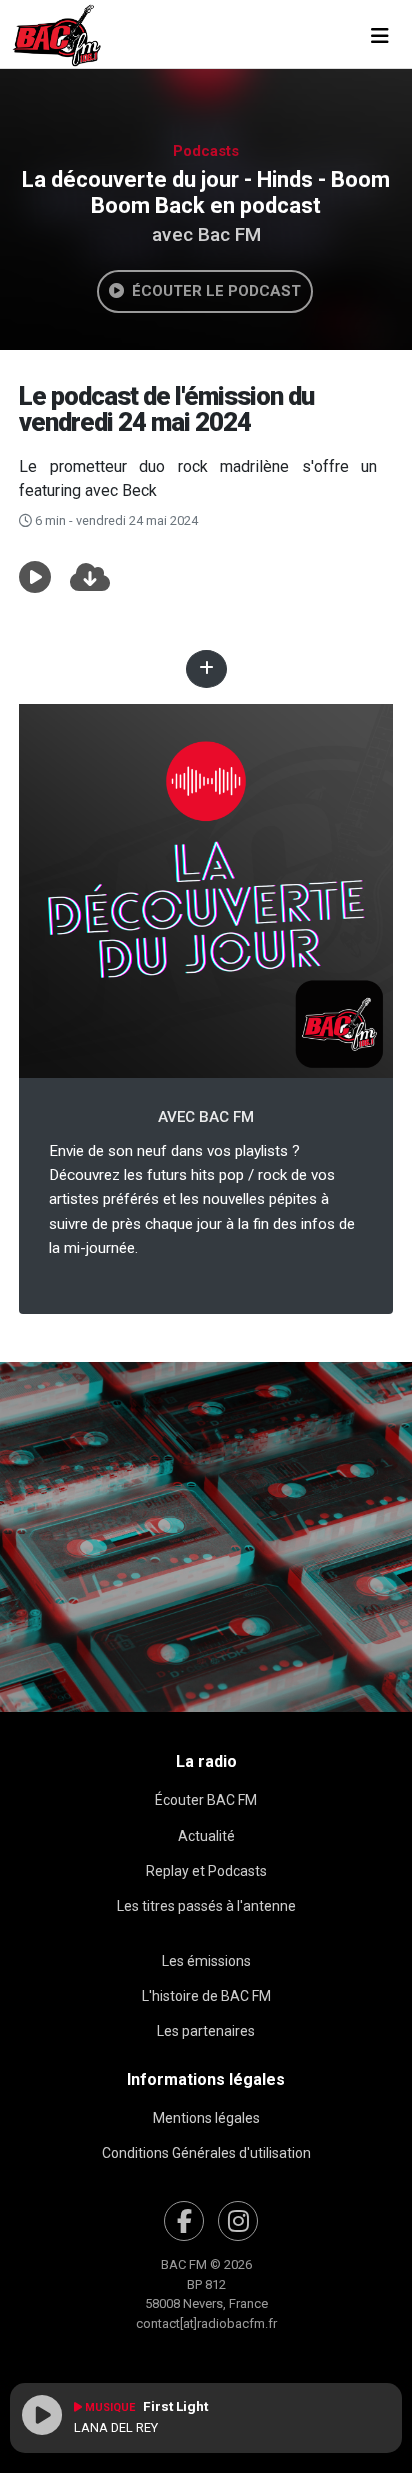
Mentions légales (206, 2118)
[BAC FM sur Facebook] (184, 2221)
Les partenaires (206, 2031)
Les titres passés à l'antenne (206, 1906)
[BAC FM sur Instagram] (238, 2221)
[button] (35, 578)
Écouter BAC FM (206, 1800)
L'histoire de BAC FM (206, 1996)
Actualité (206, 1836)
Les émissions (206, 1961)
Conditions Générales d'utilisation (206, 2153)
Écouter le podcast (212, 291)
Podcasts (206, 151)
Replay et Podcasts (206, 1871)
